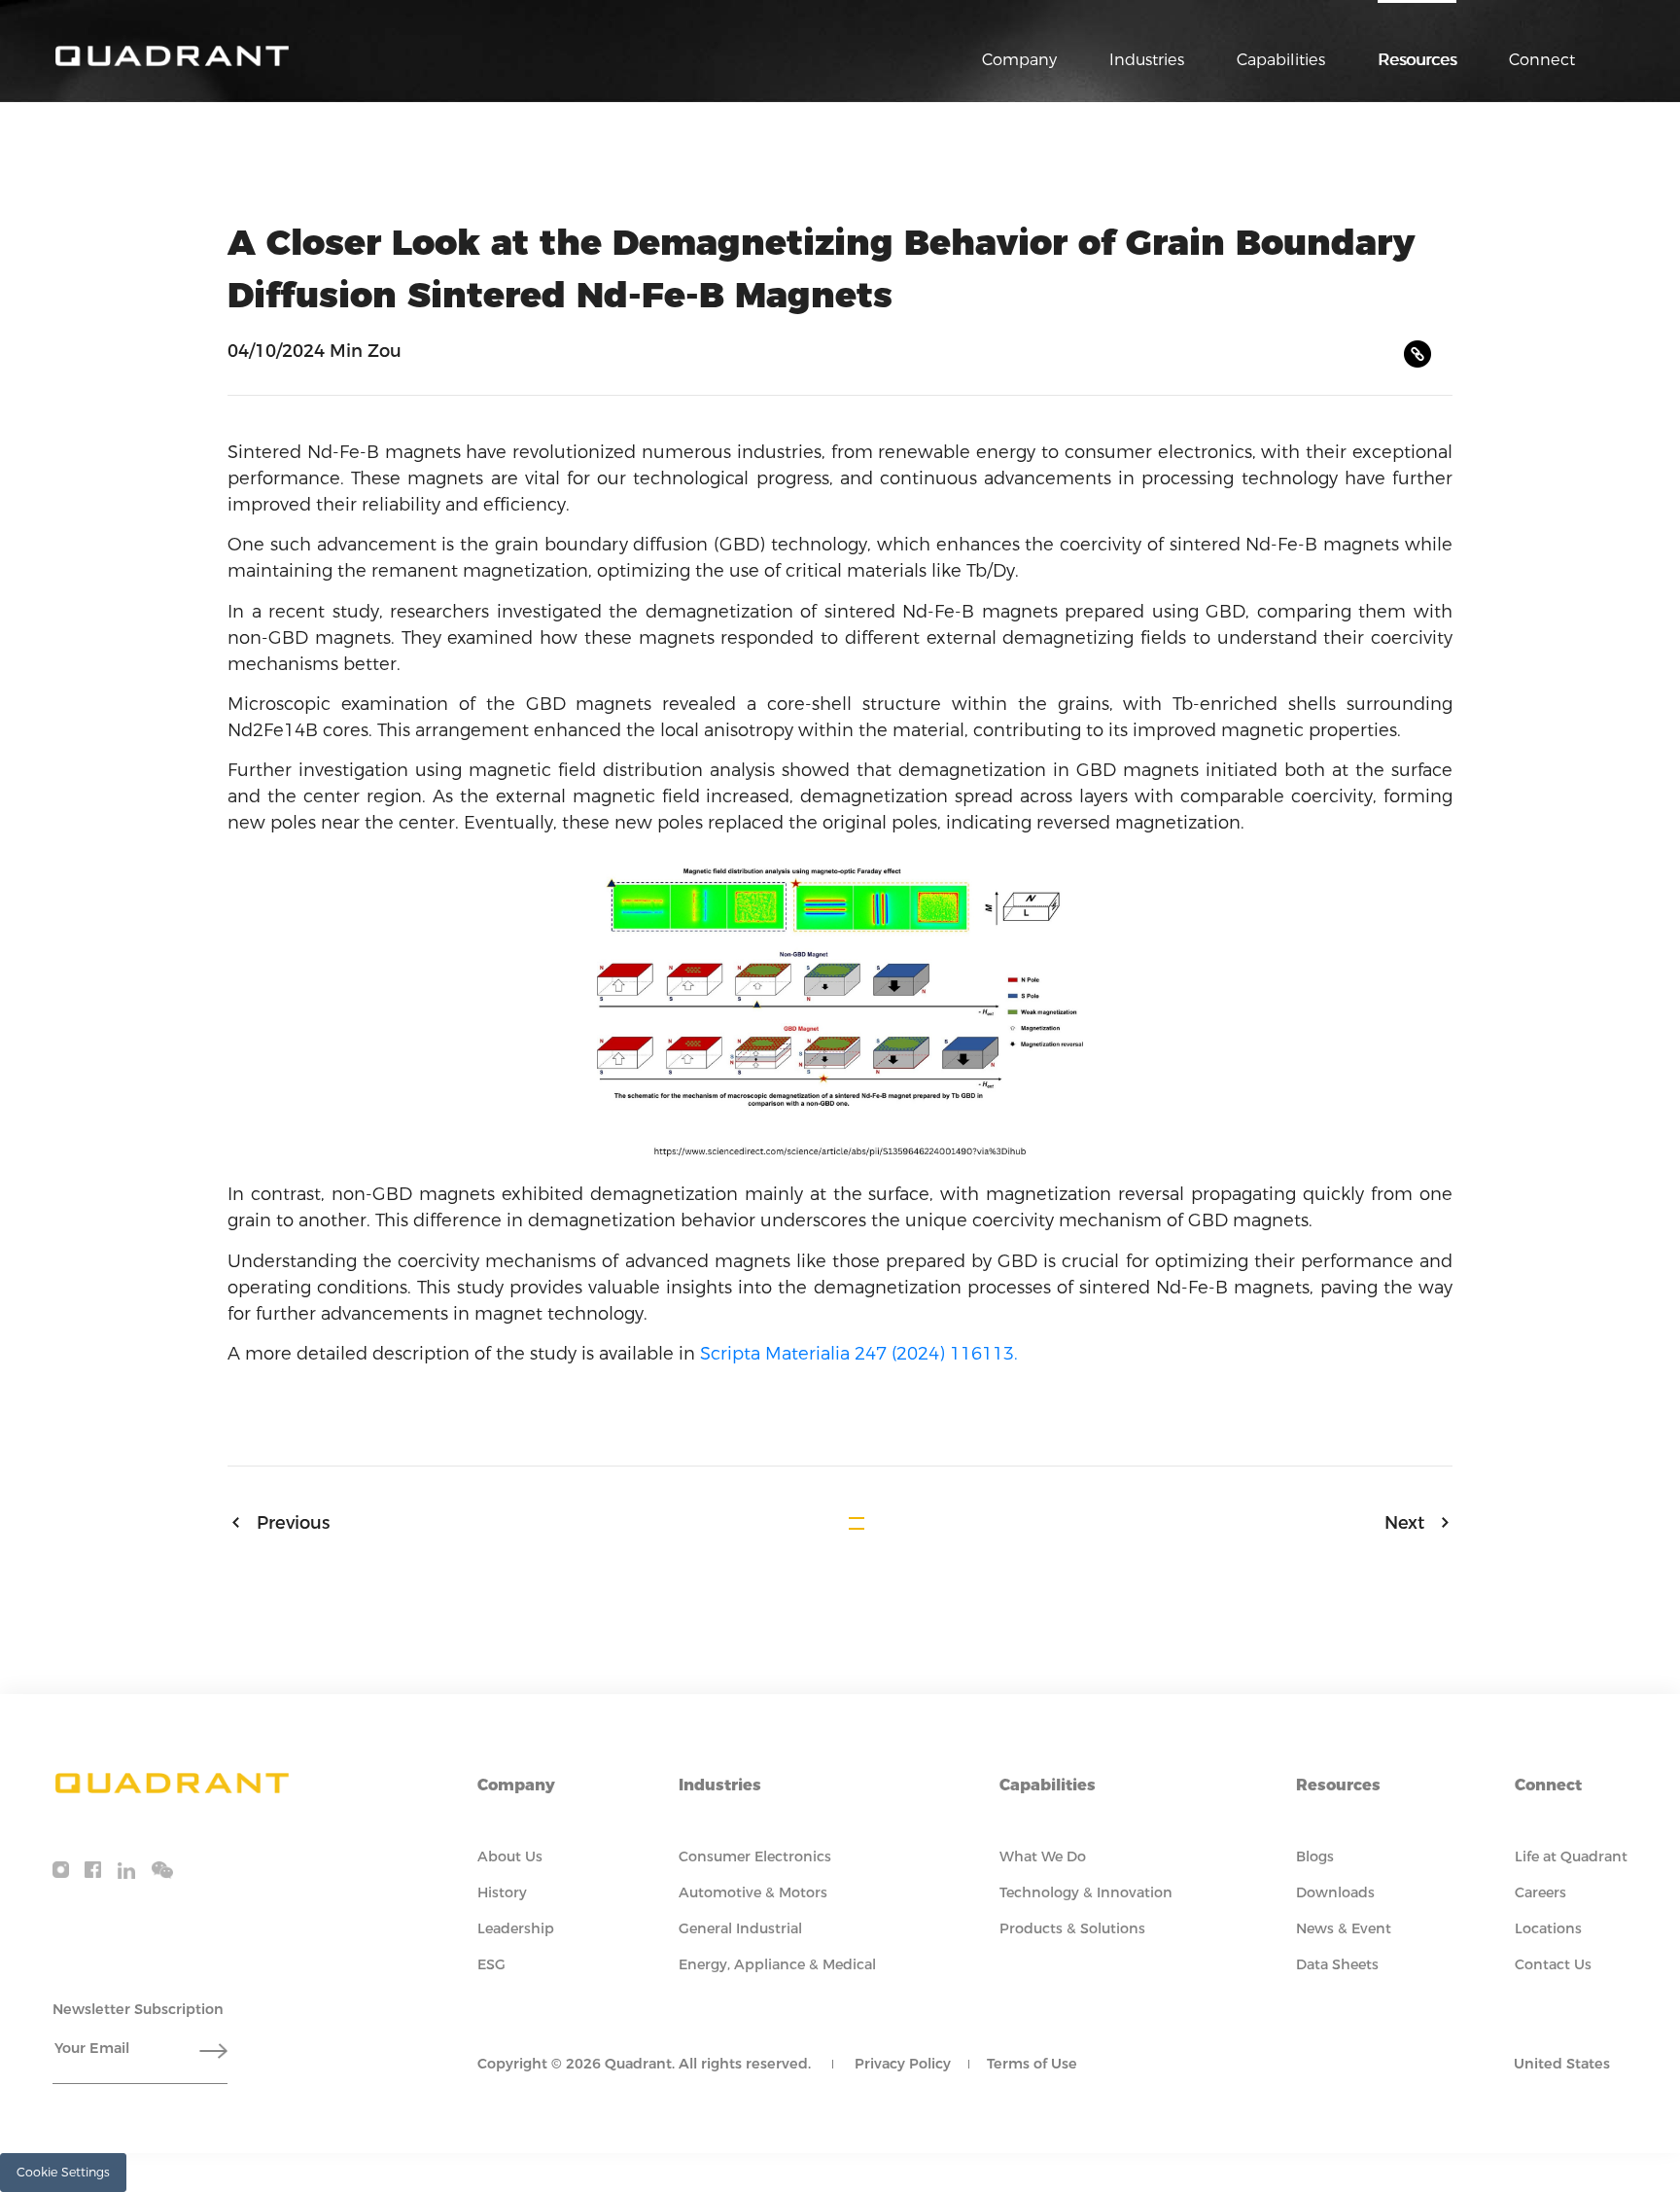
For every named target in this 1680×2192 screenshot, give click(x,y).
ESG (491, 1964)
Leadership (516, 1928)
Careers (1540, 1892)
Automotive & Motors (753, 1892)
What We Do (1043, 1856)
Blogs (1315, 1856)
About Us (510, 1856)
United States (1562, 2064)
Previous (293, 1523)
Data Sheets (1337, 1964)
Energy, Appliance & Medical (777, 1964)
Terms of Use (1032, 2064)
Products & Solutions (1072, 1928)
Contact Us (1553, 1964)
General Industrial (740, 1928)
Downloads (1335, 1892)
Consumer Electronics (755, 1856)
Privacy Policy (903, 2064)
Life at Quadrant (1571, 1856)
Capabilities (1281, 59)
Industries (1147, 59)
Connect (1542, 59)
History (502, 1892)
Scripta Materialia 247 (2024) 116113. (859, 1354)
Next (1404, 1523)
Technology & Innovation (1086, 1892)
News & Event (1344, 1928)
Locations (1548, 1928)
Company (1019, 59)
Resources (1417, 59)
